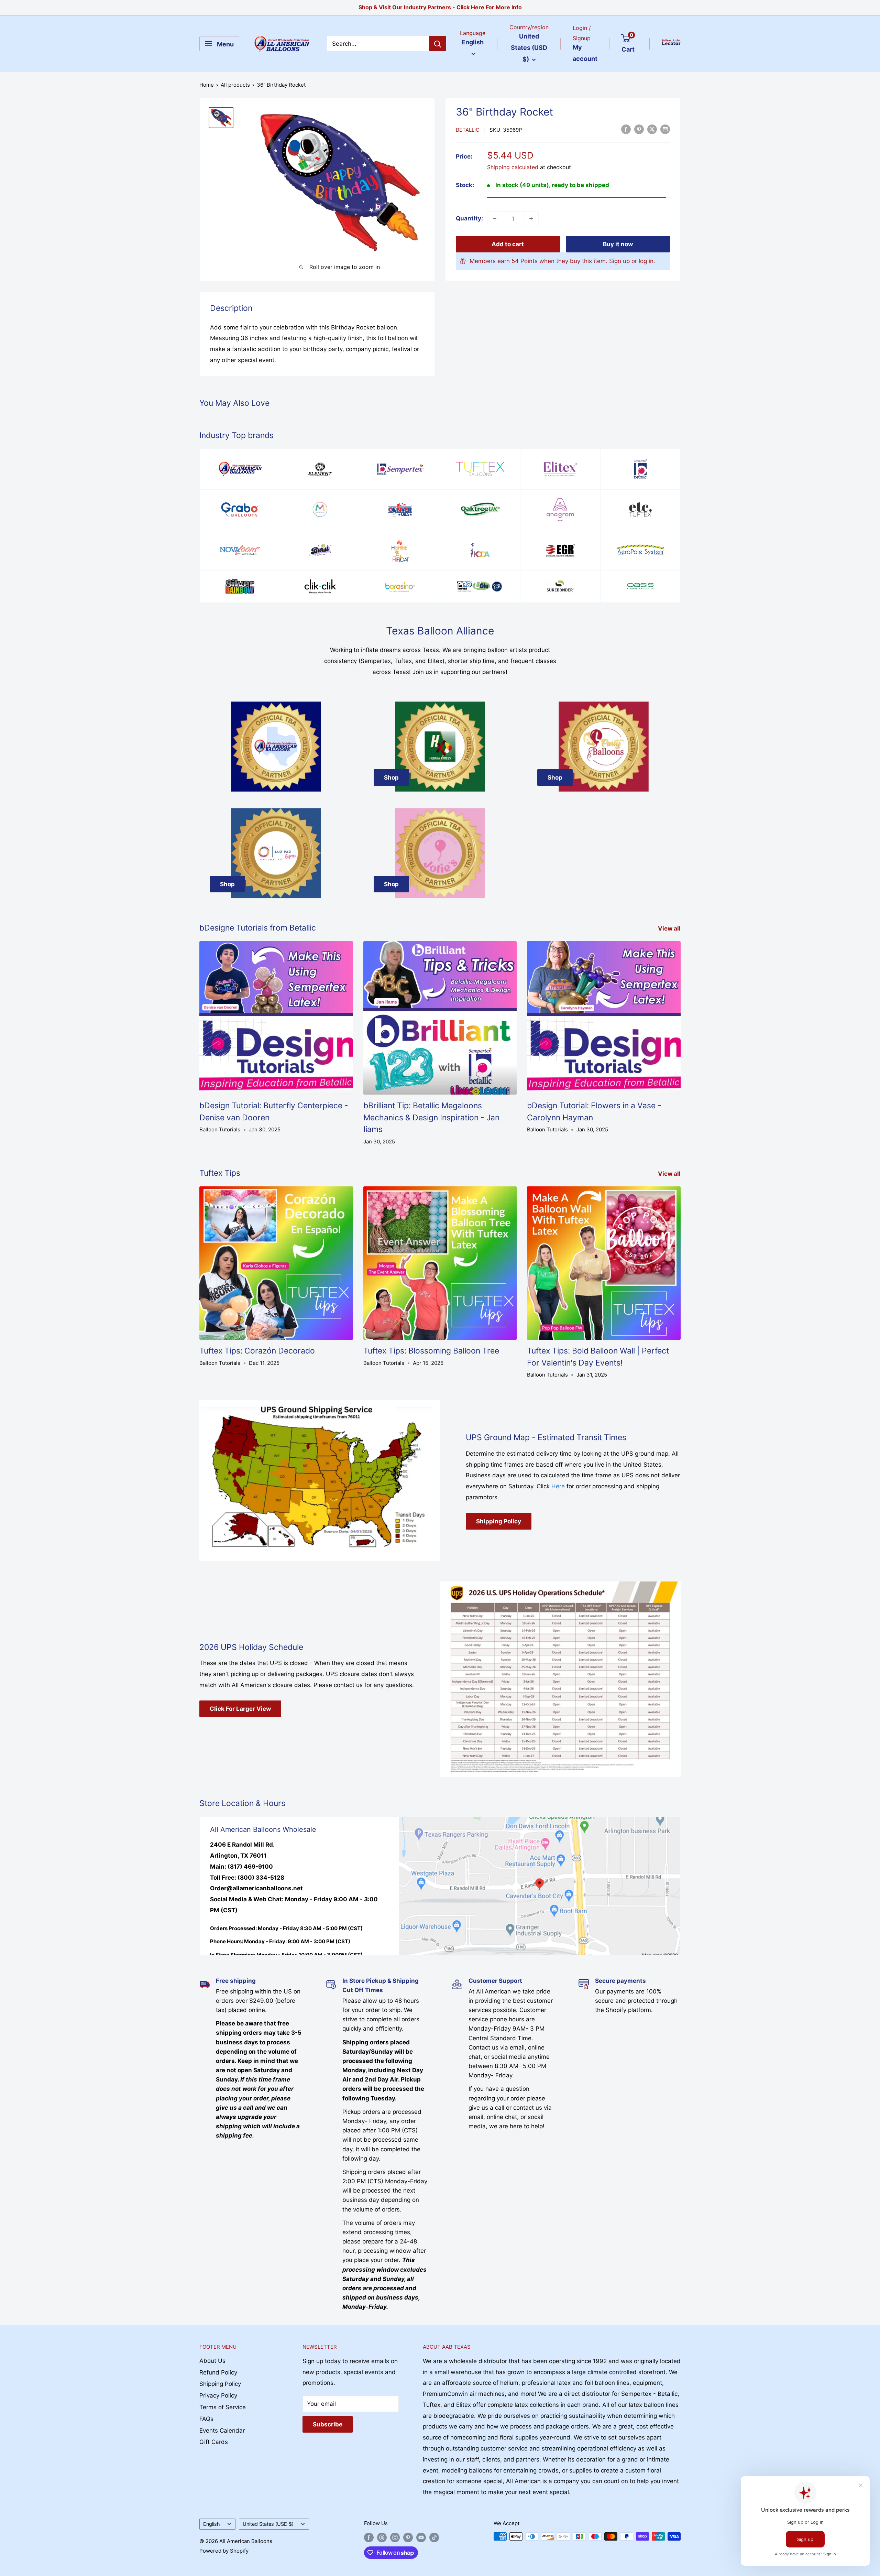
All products (235, 85)
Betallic (468, 130)
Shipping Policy (499, 1521)
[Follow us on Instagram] (395, 2537)
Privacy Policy (218, 2395)
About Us (212, 2361)
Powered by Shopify (224, 2551)
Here (558, 1486)
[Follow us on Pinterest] (408, 2537)
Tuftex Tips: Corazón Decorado (257, 1351)
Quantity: (469, 218)
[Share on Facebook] (626, 129)
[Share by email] (665, 129)
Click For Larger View (240, 1709)
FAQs (206, 2419)
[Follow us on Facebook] (369, 2537)
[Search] (438, 44)
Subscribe (328, 2424)
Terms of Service (223, 2407)
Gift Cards (214, 2442)
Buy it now (618, 244)
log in (646, 261)
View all (670, 928)
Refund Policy (218, 2372)
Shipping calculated (513, 167)
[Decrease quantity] (495, 219)
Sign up (619, 261)
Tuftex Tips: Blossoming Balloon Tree (431, 1351)
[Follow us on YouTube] (421, 2537)
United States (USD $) (268, 2524)
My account (585, 53)
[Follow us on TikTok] (434, 2537)
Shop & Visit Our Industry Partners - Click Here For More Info (440, 7)
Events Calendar (222, 2431)
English (212, 2524)
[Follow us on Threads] (382, 2537)
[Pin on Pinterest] (639, 129)
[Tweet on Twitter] (652, 129)
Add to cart (508, 244)
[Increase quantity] (531, 219)
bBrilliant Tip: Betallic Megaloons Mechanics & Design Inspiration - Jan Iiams (431, 1117)
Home (207, 85)
